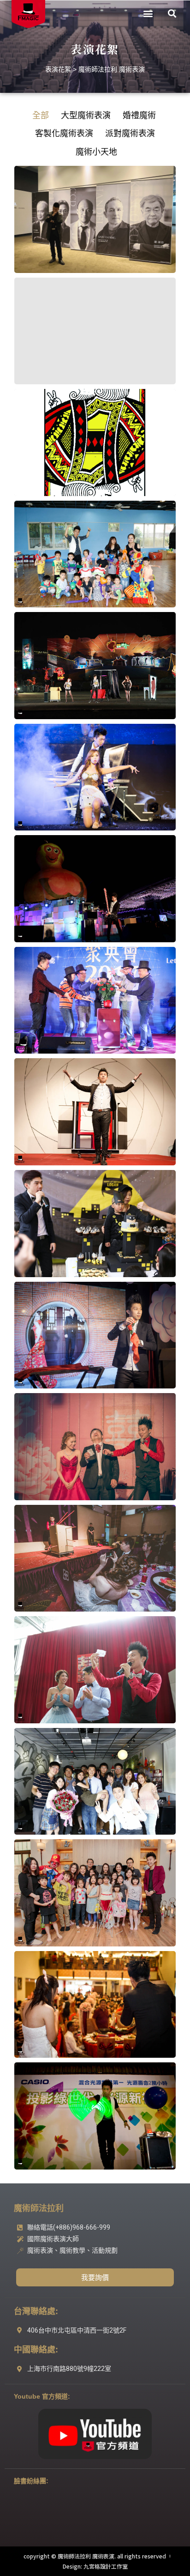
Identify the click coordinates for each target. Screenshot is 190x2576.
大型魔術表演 (86, 115)
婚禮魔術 (139, 115)
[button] (148, 14)
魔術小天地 (96, 152)
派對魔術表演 (130, 133)
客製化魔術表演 (64, 133)
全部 (41, 115)
